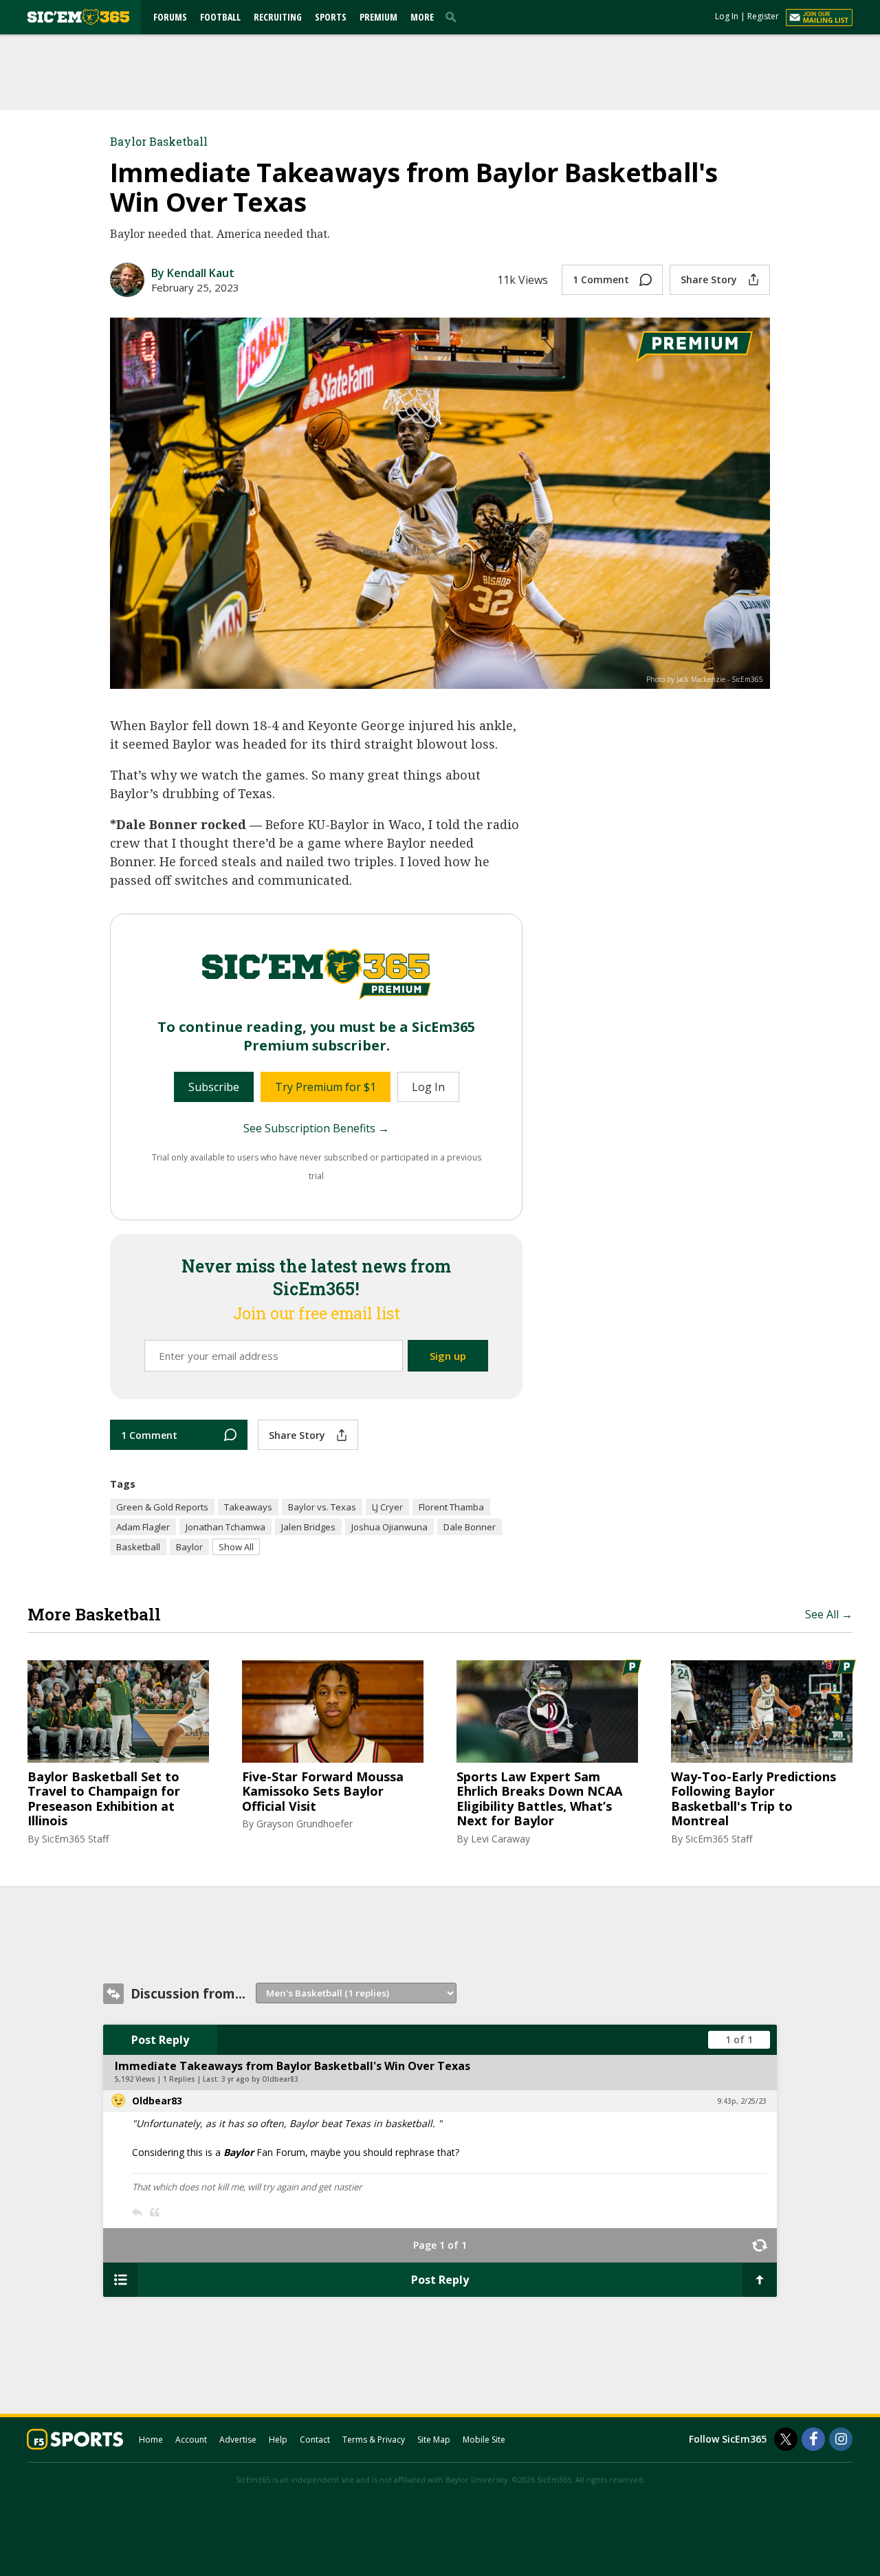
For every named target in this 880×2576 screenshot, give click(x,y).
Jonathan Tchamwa (225, 1527)
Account (191, 2440)
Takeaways (248, 1507)
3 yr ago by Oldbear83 (260, 2079)
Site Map (434, 2440)
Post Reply (160, 2040)
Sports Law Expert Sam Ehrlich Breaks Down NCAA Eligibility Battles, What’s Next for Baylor (539, 1799)
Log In (727, 16)
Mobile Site (484, 2440)
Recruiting (278, 17)
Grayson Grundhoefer (305, 1824)
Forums (170, 17)
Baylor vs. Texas (322, 1507)
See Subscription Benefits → (316, 1128)
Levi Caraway (500, 1839)
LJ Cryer (387, 1507)
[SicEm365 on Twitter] (786, 2439)
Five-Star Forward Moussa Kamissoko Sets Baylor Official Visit (323, 1792)
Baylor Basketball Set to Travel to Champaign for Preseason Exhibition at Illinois (104, 1799)
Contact (315, 2440)
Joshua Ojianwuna (389, 1527)
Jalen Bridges (308, 1527)
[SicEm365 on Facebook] (813, 2439)
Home (151, 2440)
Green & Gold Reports (162, 1507)
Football (220, 17)
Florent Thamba (451, 1507)
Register (763, 16)
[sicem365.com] (78, 17)
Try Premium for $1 (326, 1087)
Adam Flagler (143, 1527)
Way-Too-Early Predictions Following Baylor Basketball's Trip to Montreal (753, 1799)
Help (278, 2440)
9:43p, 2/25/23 (742, 2101)
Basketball (138, 1547)
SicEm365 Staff (75, 1839)
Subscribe (214, 1087)
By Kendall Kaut (193, 273)
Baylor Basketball (159, 141)
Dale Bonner (470, 1527)
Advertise (238, 2440)
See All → (829, 1614)
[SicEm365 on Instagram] (841, 2439)
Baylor (189, 1547)
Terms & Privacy (374, 2440)
